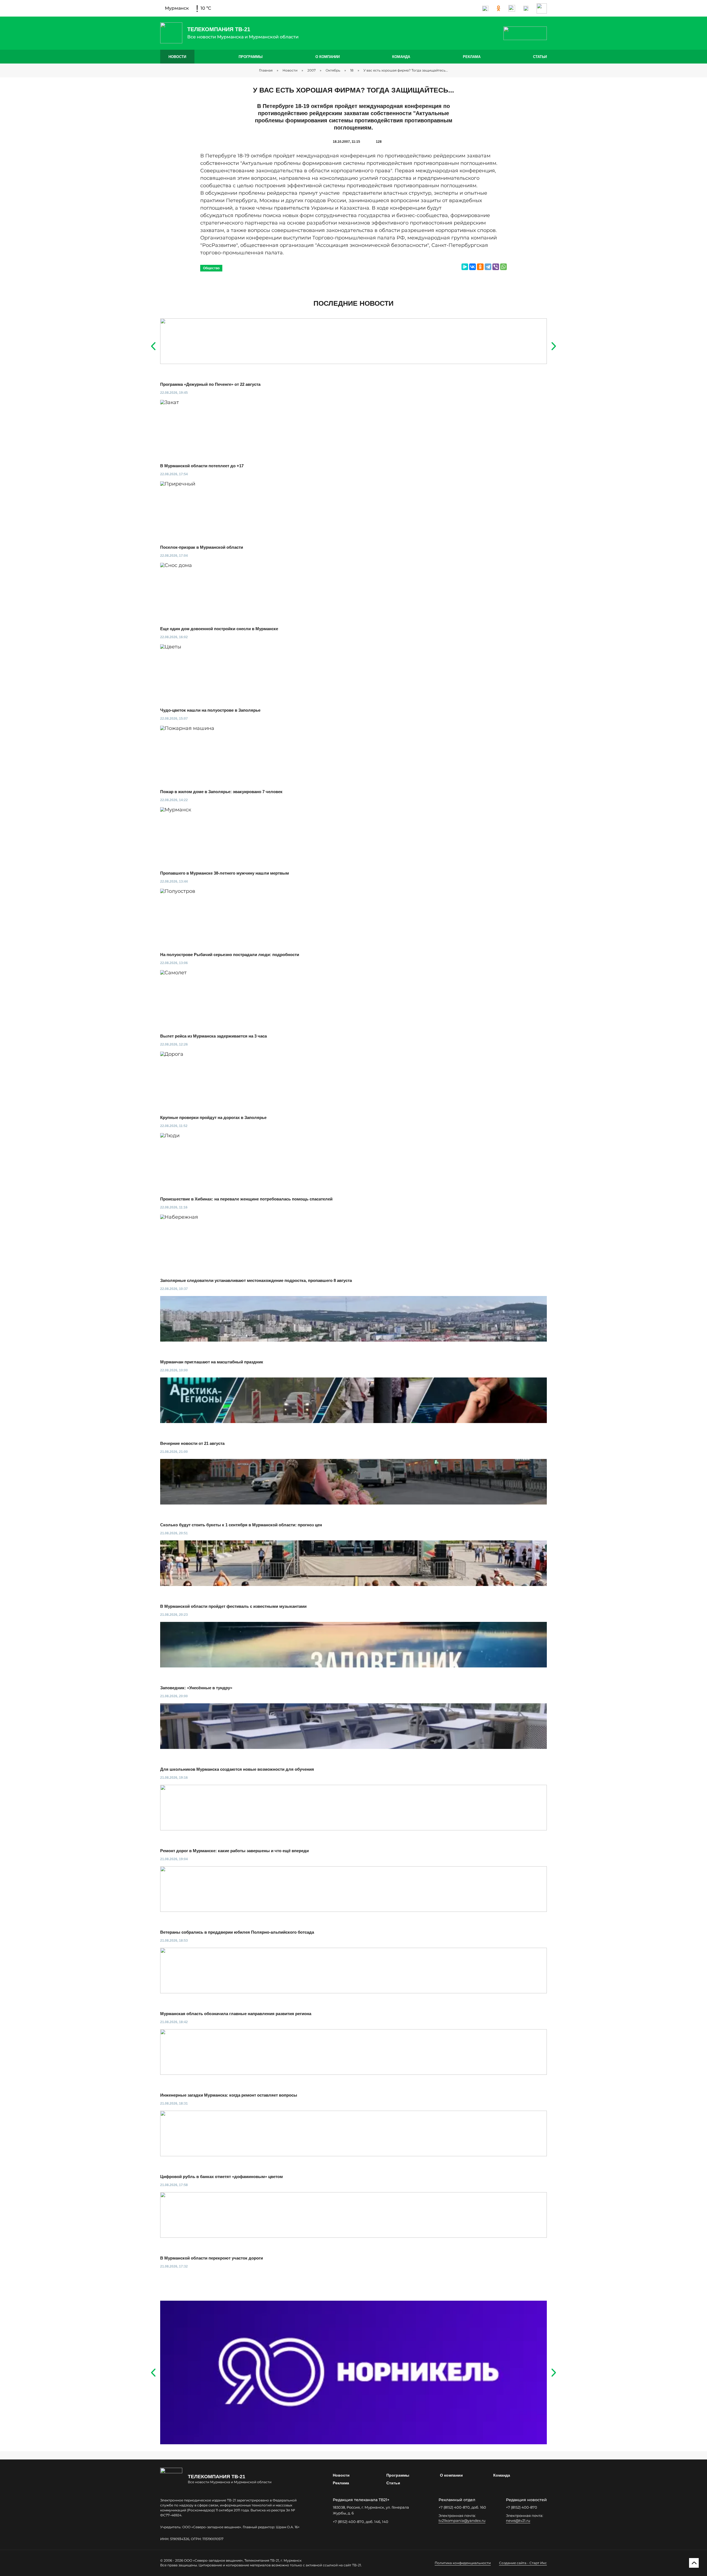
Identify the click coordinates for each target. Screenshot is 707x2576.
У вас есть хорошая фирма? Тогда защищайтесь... (406, 70)
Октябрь (333, 70)
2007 (312, 70)
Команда (401, 57)
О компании (328, 57)
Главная (266, 70)
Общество (211, 268)
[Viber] (496, 267)
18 (352, 70)
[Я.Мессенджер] (465, 267)
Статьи (540, 57)
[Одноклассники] (480, 267)
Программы (251, 57)
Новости (177, 57)
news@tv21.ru (518, 2520)
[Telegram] (488, 267)
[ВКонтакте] (473, 267)
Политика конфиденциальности (463, 2563)
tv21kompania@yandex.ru (462, 2520)
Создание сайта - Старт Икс (523, 2563)
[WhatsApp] (503, 267)
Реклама (472, 57)
